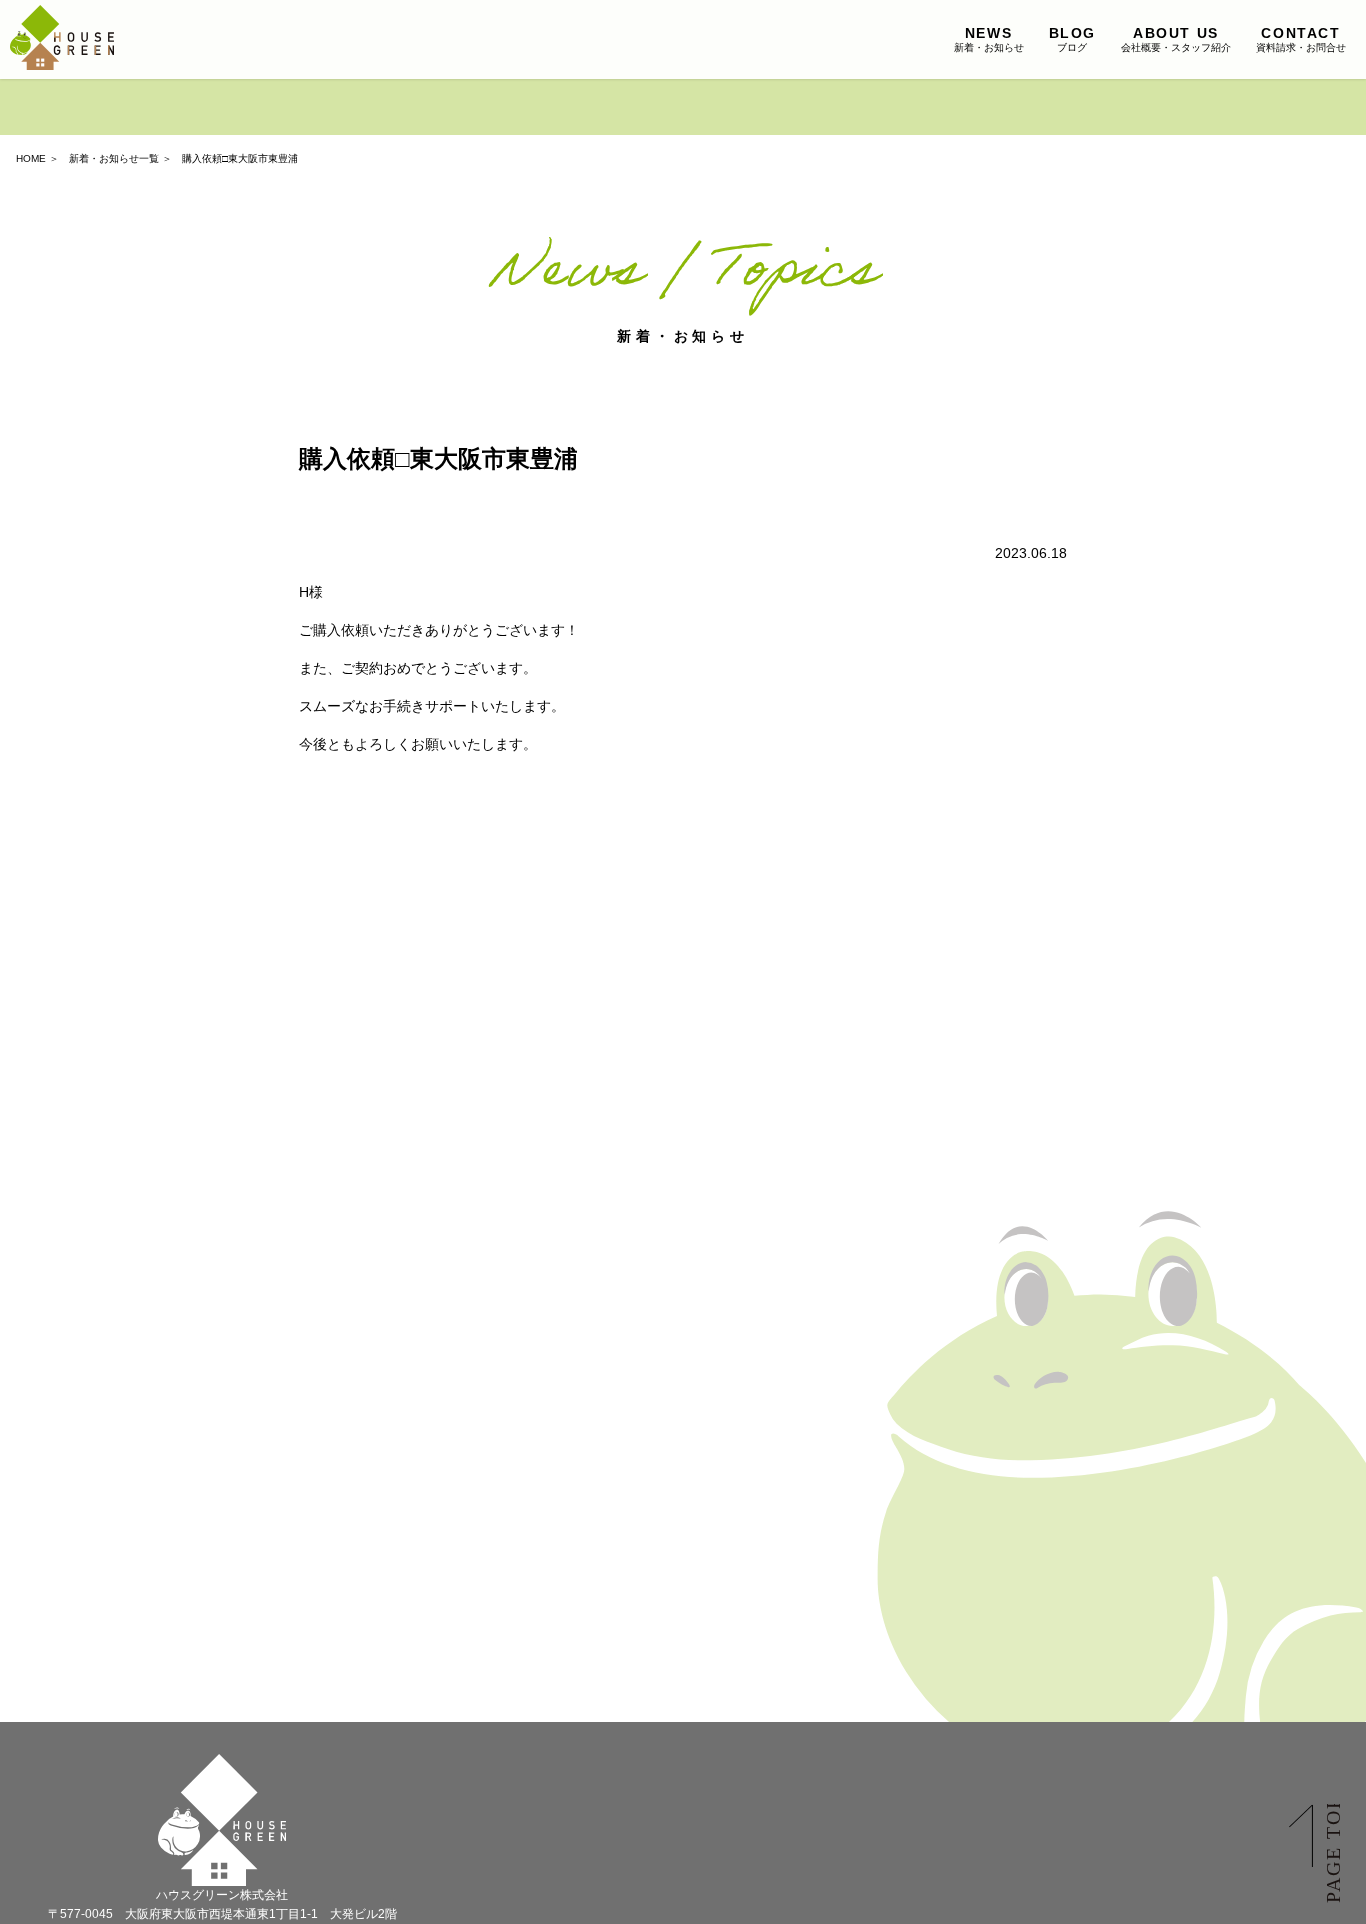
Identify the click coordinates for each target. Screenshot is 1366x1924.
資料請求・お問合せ (1301, 39)
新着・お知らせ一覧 (114, 158)
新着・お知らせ (989, 39)
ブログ (1072, 39)
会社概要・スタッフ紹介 (1176, 39)
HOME (31, 158)
